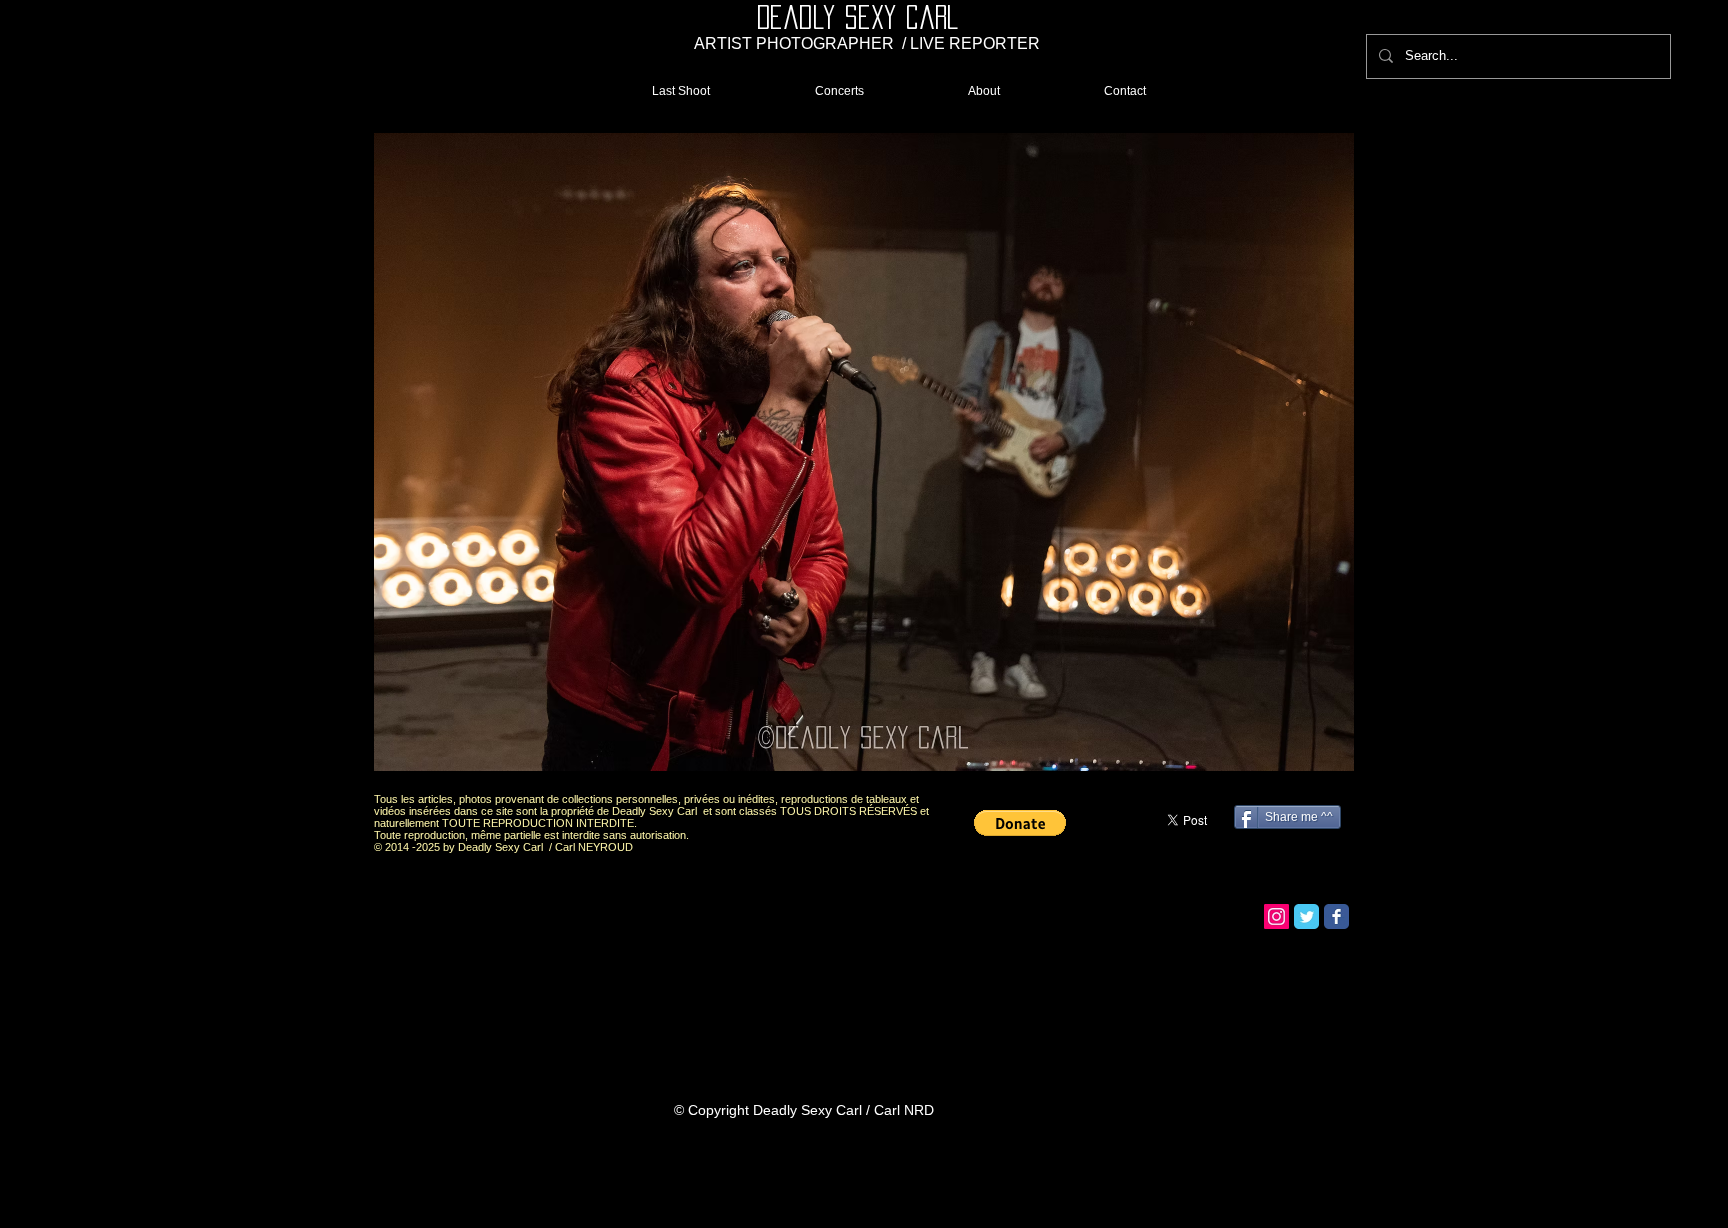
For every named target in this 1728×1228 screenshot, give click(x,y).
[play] (1305, 759)
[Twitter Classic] (1306, 916)
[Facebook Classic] (1336, 916)
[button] (864, 452)
